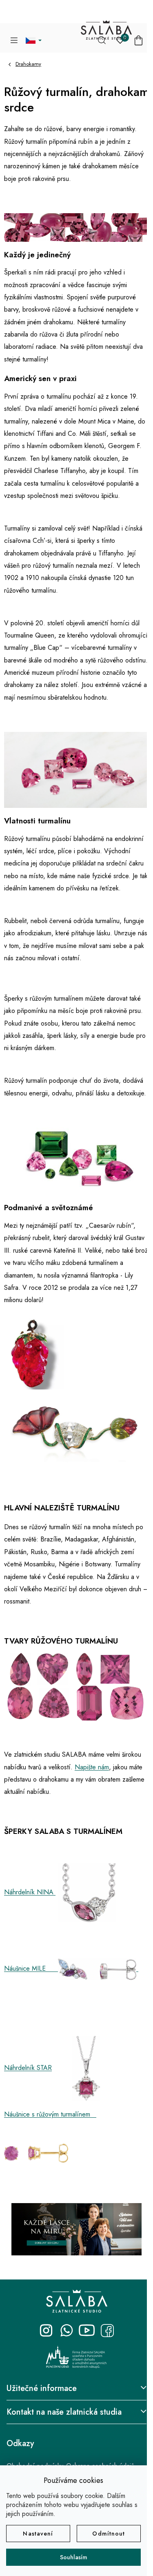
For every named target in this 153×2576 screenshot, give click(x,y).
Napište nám (92, 1767)
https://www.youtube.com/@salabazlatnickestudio (87, 2331)
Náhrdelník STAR (28, 2068)
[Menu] (14, 40)
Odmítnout (109, 2534)
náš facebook (107, 2331)
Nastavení (38, 2534)
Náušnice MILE (31, 1968)
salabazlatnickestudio (46, 2331)
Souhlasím (74, 2557)
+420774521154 (67, 2331)
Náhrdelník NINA (30, 1892)
